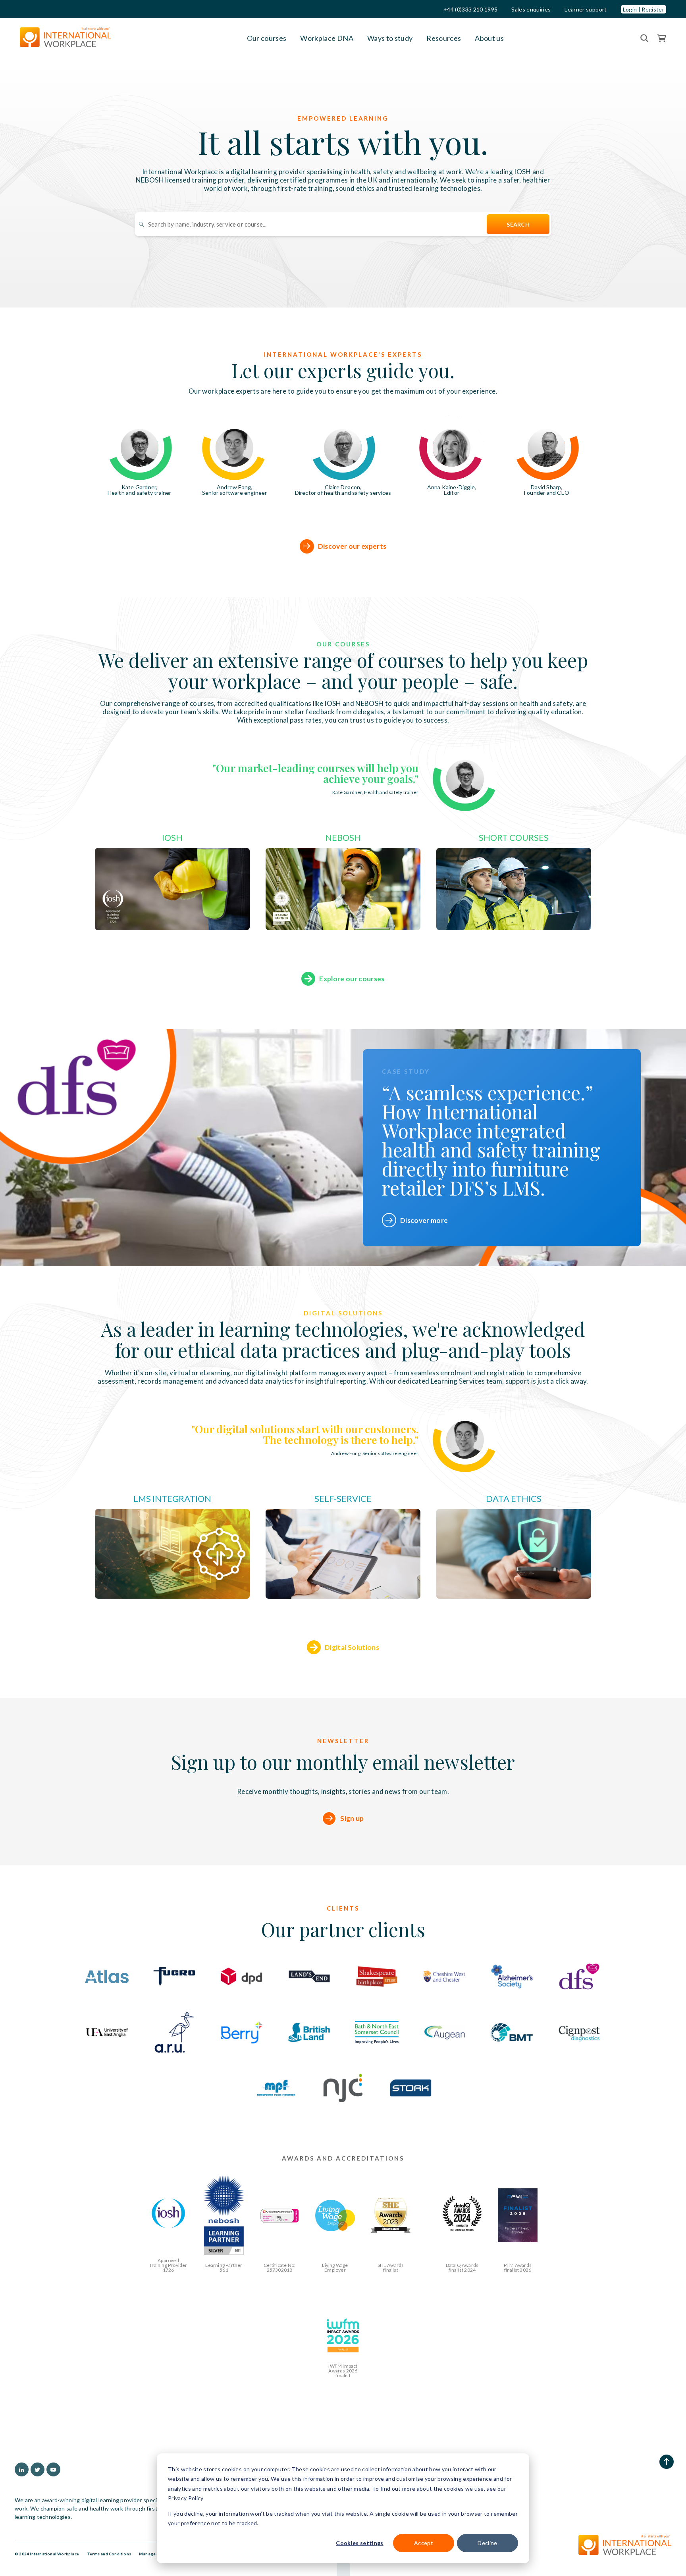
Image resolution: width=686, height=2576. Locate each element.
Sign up (352, 1818)
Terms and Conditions (109, 2554)
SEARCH (518, 224)
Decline (487, 2543)
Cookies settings (359, 2543)
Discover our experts (352, 546)
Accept (424, 2543)
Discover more (424, 1220)
